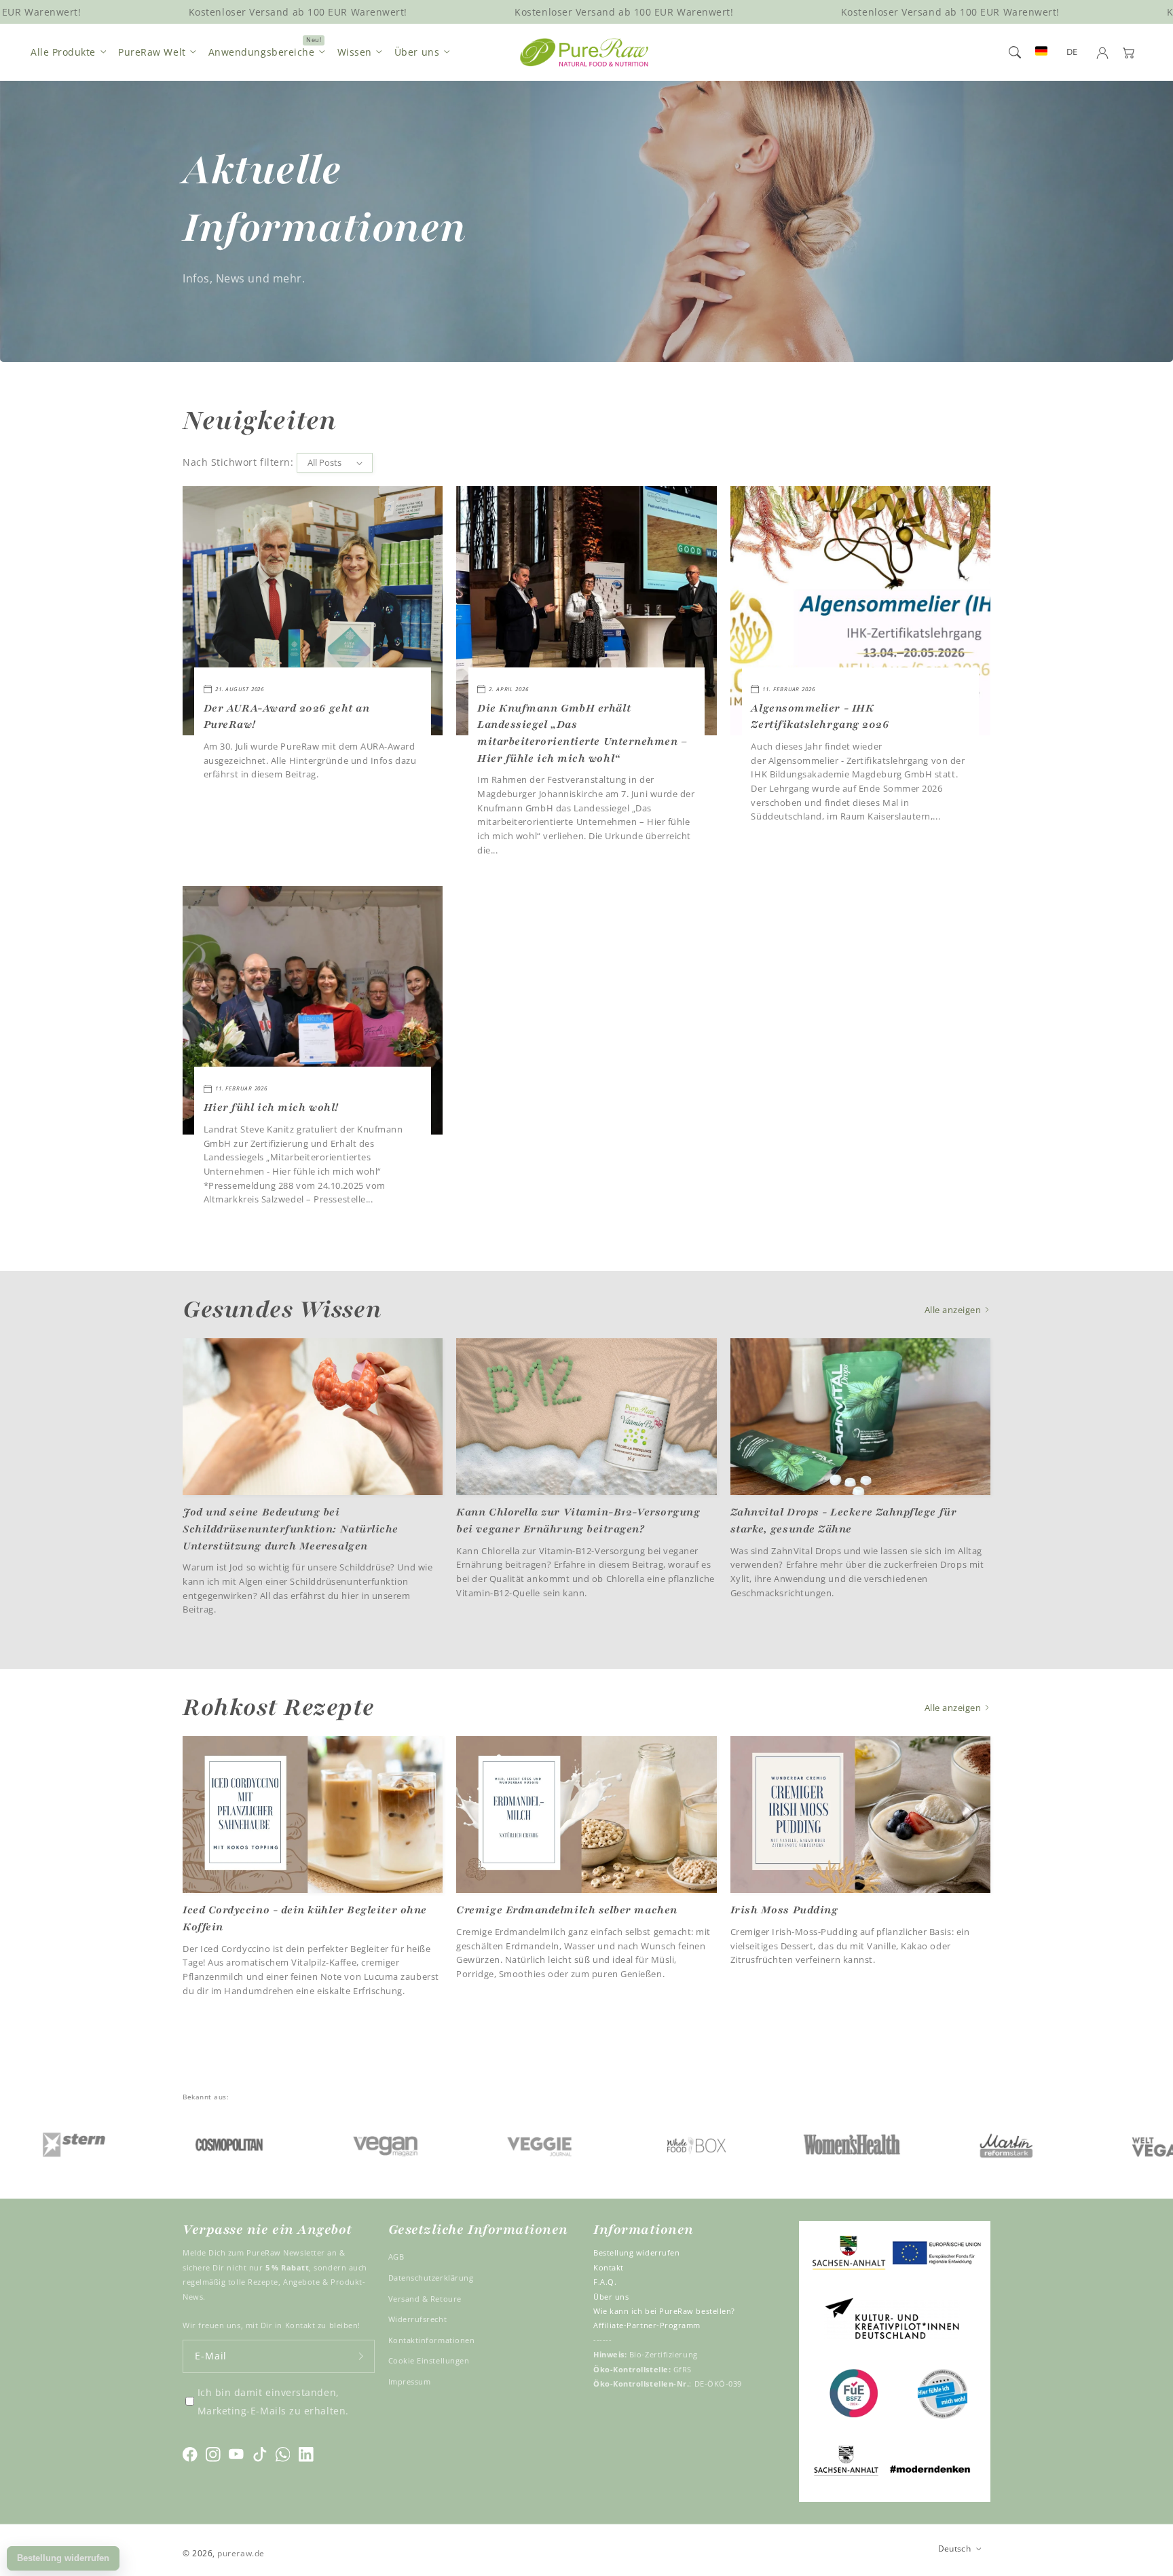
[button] (1015, 52)
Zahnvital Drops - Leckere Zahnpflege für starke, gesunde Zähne (844, 1521)
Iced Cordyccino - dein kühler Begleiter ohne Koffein (305, 1918)
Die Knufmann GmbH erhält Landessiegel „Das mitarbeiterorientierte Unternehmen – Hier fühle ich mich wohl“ (582, 733)
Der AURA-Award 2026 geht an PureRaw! (287, 717)
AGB (396, 2257)
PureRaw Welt (152, 52)
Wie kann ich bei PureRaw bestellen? (664, 2311)
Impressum (410, 2381)
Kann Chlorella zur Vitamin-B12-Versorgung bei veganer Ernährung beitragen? (578, 1521)
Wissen (355, 52)
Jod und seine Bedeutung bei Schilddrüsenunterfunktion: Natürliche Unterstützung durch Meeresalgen (291, 1529)
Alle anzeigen (954, 1310)
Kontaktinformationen (432, 2340)
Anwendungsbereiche (262, 52)
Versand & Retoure (425, 2299)
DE (1072, 52)
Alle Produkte (63, 52)
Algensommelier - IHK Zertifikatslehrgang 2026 (820, 717)
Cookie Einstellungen (429, 2360)
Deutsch (955, 2548)
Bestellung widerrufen (636, 2252)
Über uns (417, 52)
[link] (139, 2144)
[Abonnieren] (361, 2356)
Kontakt (609, 2267)
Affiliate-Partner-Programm (647, 2325)
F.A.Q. (605, 2282)
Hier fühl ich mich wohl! (271, 1107)
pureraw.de (241, 2553)
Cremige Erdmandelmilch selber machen (566, 1910)
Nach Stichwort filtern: (238, 462)
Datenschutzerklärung (431, 2278)
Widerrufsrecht (418, 2319)
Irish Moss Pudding (784, 1910)
